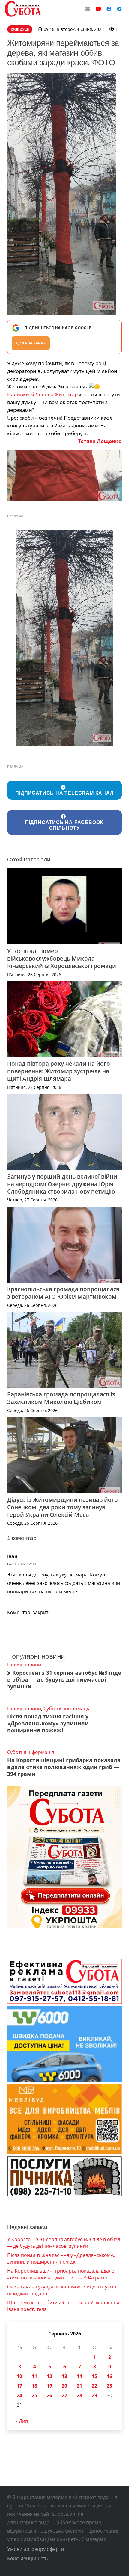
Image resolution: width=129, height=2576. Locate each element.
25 (34, 2395)
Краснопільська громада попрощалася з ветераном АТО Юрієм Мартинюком (63, 1293)
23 (109, 2386)
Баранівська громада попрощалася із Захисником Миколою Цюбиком (61, 1398)
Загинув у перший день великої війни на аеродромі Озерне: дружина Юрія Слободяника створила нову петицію (62, 1184)
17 (19, 2386)
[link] (42, 394)
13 (64, 2376)
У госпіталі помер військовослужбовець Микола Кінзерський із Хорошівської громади (62, 958)
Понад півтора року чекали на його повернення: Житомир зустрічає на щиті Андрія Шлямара (59, 1071)
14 (79, 2376)
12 (49, 2376)
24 (19, 2395)
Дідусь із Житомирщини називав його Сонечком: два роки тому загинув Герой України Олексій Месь (63, 1507)
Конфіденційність (27, 2558)
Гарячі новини (24, 1665)
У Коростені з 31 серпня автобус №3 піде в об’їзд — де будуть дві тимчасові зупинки (64, 1679)
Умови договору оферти (36, 2549)
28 (79, 2395)
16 (109, 2376)
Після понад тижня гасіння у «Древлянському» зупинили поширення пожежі (48, 1723)
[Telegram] (119, 9)
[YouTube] (98, 9)
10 (19, 2376)
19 (49, 2386)
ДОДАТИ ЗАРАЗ (31, 343)
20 (64, 2386)
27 (64, 2395)
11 (34, 2376)
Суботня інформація (67, 1709)
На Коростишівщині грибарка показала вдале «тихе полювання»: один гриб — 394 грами (64, 1767)
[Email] (88, 9)
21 (79, 2386)
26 (49, 2395)
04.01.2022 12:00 (22, 1564)
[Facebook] (109, 9)
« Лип (22, 2421)
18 (34, 2386)
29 (94, 2395)
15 (94, 2376)
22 (94, 2386)
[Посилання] (23, 9)
